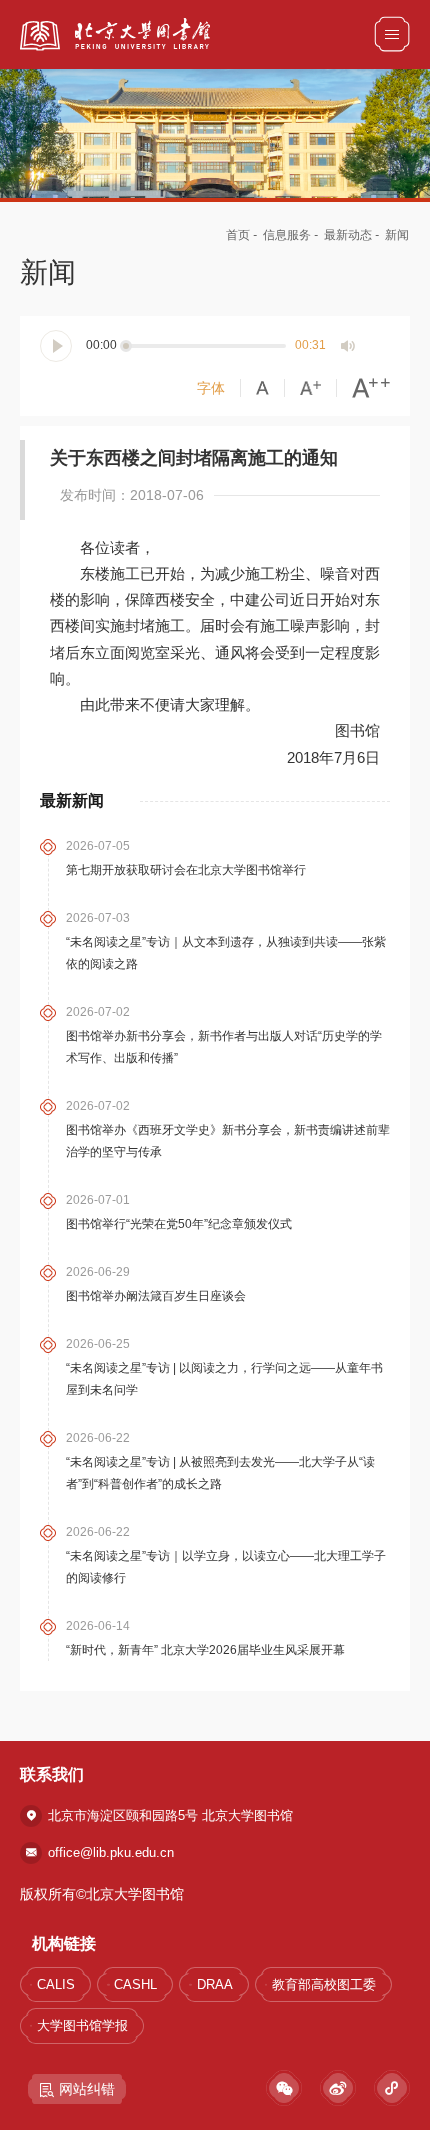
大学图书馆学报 (82, 2025)
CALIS (56, 1984)
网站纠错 (87, 2089)
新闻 (397, 235)
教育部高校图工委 (324, 1984)
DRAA (214, 1984)
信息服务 (287, 235)
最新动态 (348, 235)
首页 (238, 235)
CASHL (135, 1984)
